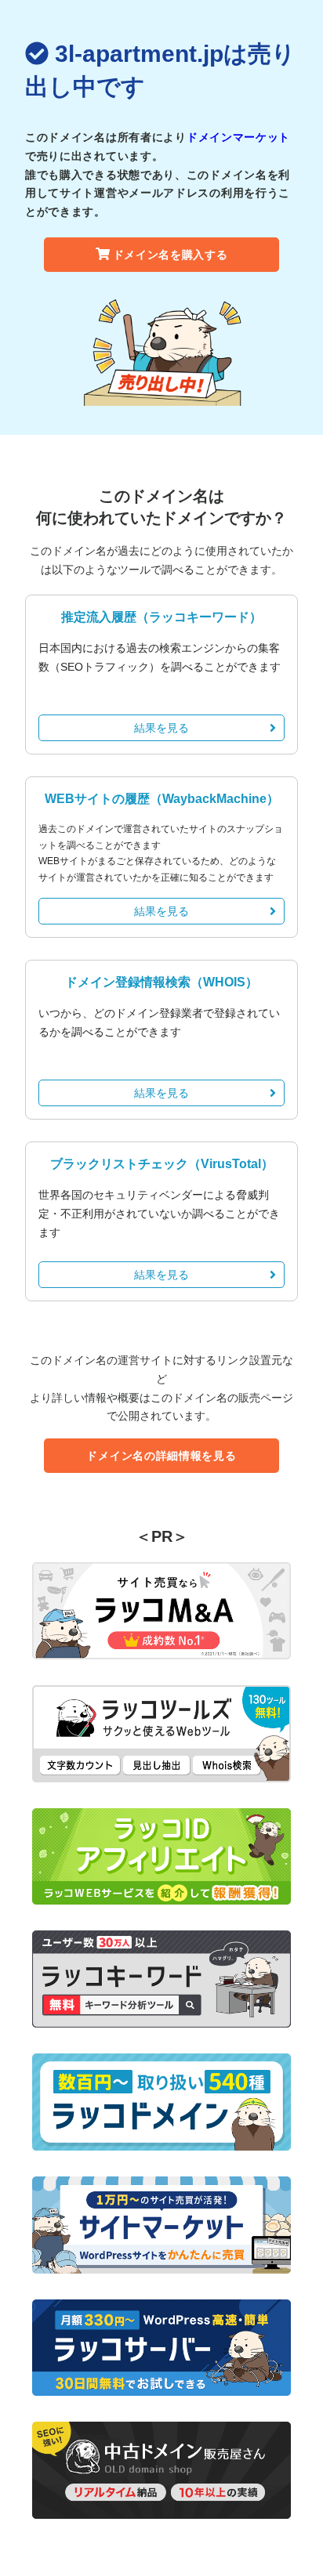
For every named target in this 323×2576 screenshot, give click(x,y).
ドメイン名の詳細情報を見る (161, 1456)
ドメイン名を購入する (171, 255)
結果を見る (161, 728)
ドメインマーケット (238, 137)
